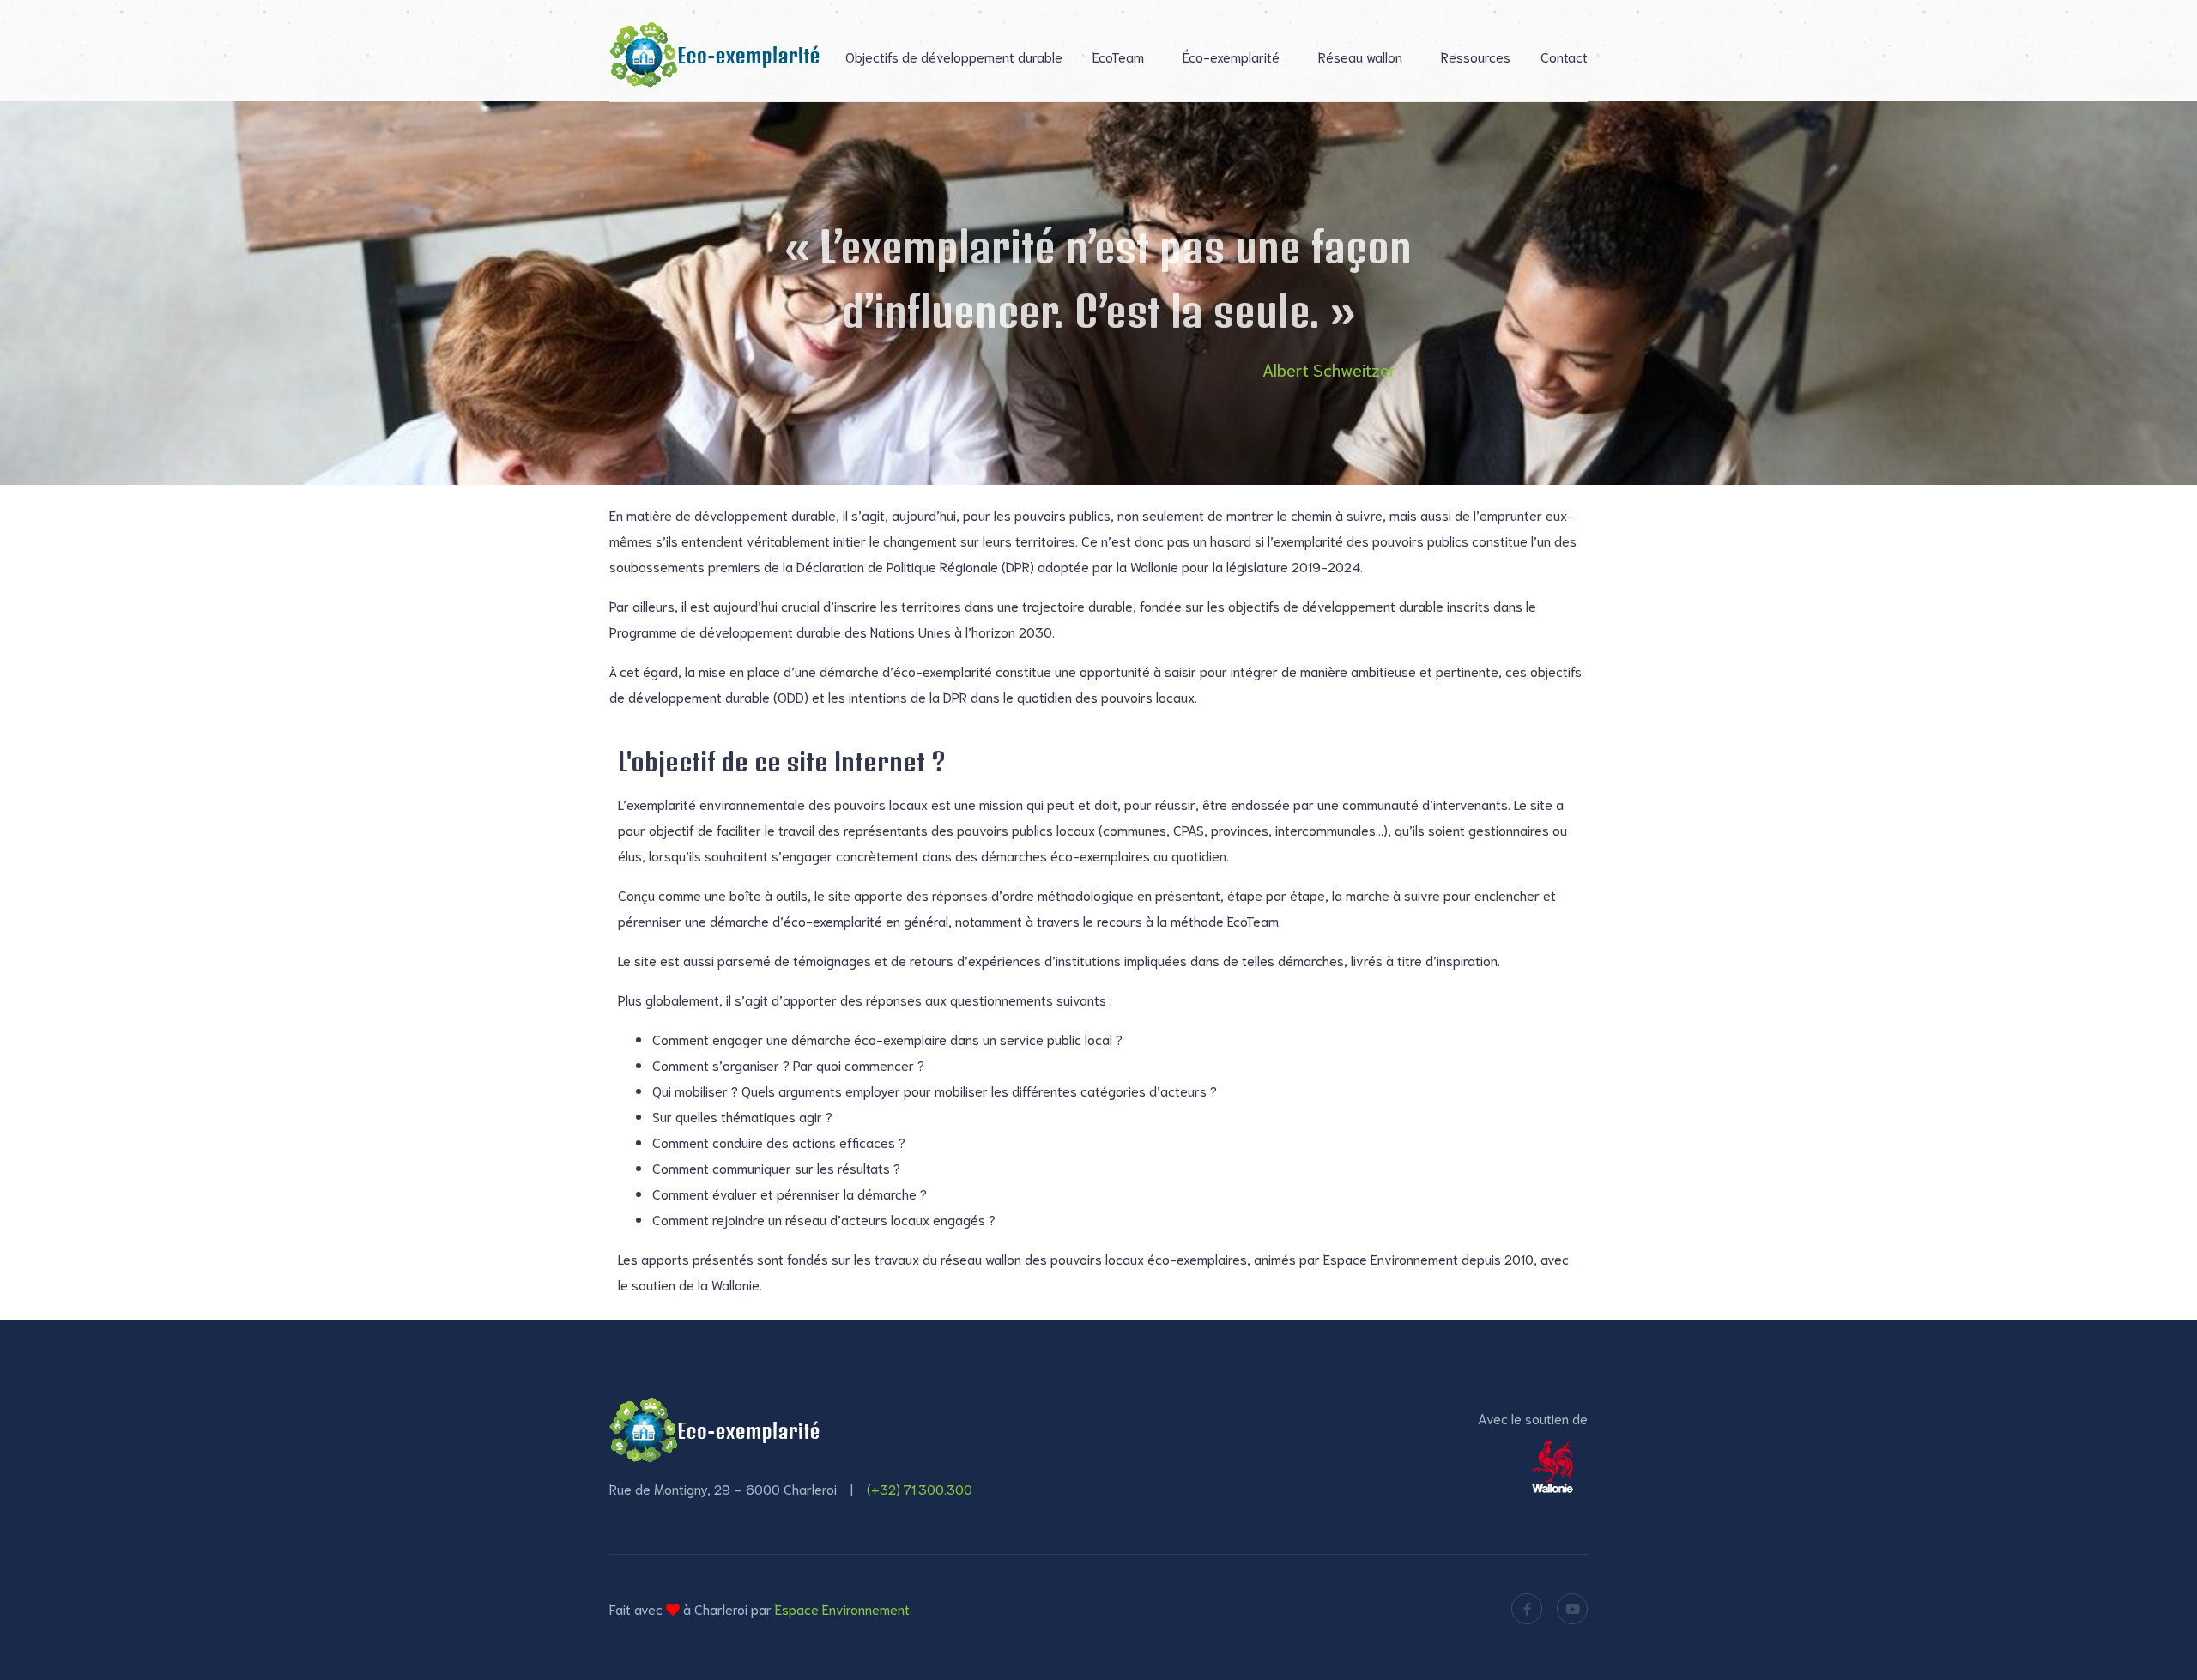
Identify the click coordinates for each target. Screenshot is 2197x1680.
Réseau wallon (1360, 56)
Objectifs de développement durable (954, 56)
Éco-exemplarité (1231, 56)
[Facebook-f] (1527, 1609)
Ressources (1476, 56)
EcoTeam (1118, 56)
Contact (1564, 56)
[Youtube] (1572, 1609)
